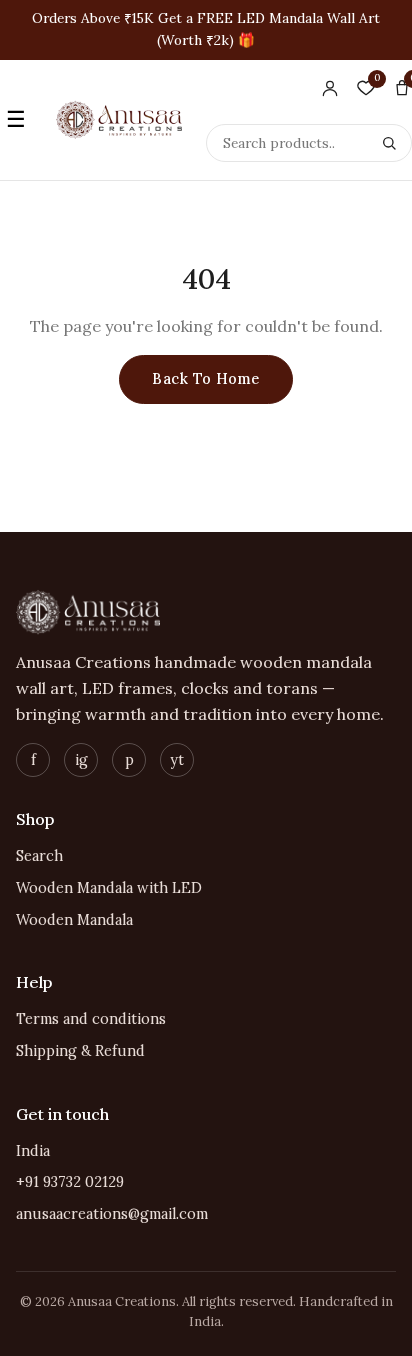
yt (177, 760)
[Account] (330, 88)
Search (39, 856)
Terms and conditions (91, 1019)
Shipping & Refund (80, 1051)
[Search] (389, 143)
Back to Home (205, 379)
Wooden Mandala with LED (109, 888)
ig (81, 760)
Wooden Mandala (74, 920)
